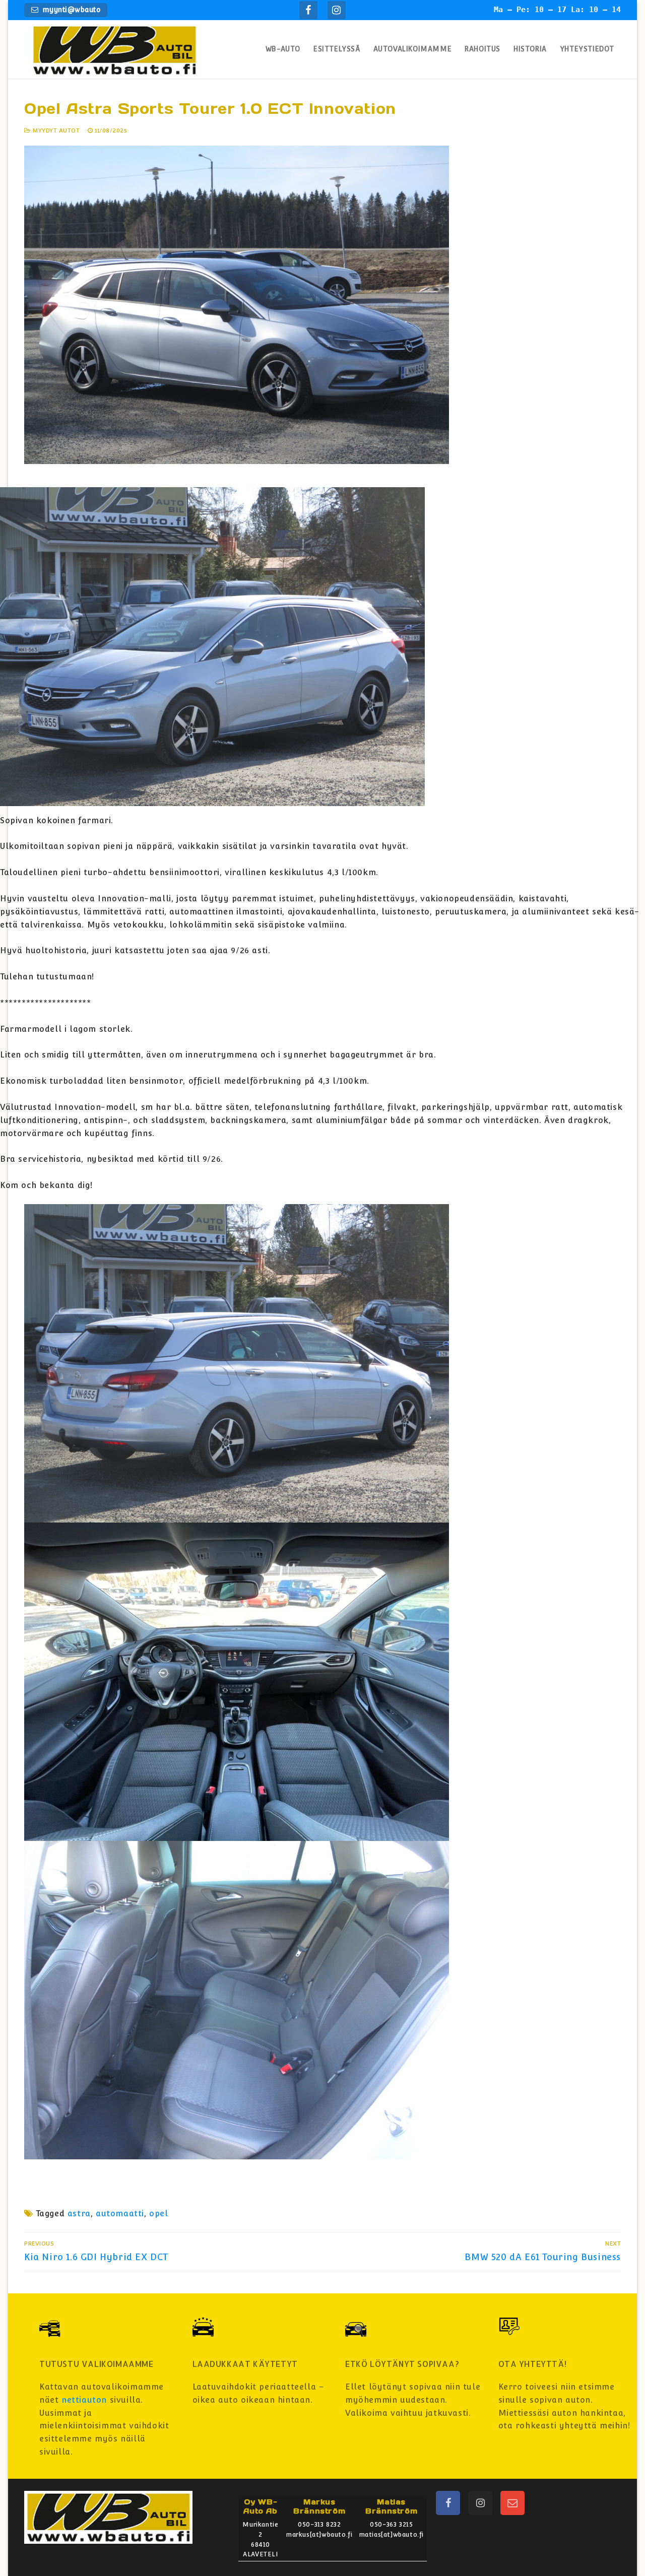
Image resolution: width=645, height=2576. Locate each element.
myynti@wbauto (70, 10)
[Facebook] (308, 10)
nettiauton (84, 2400)
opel (158, 2214)
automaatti (120, 2214)
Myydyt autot (55, 130)
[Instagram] (337, 10)
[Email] (512, 2503)
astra (79, 2214)
